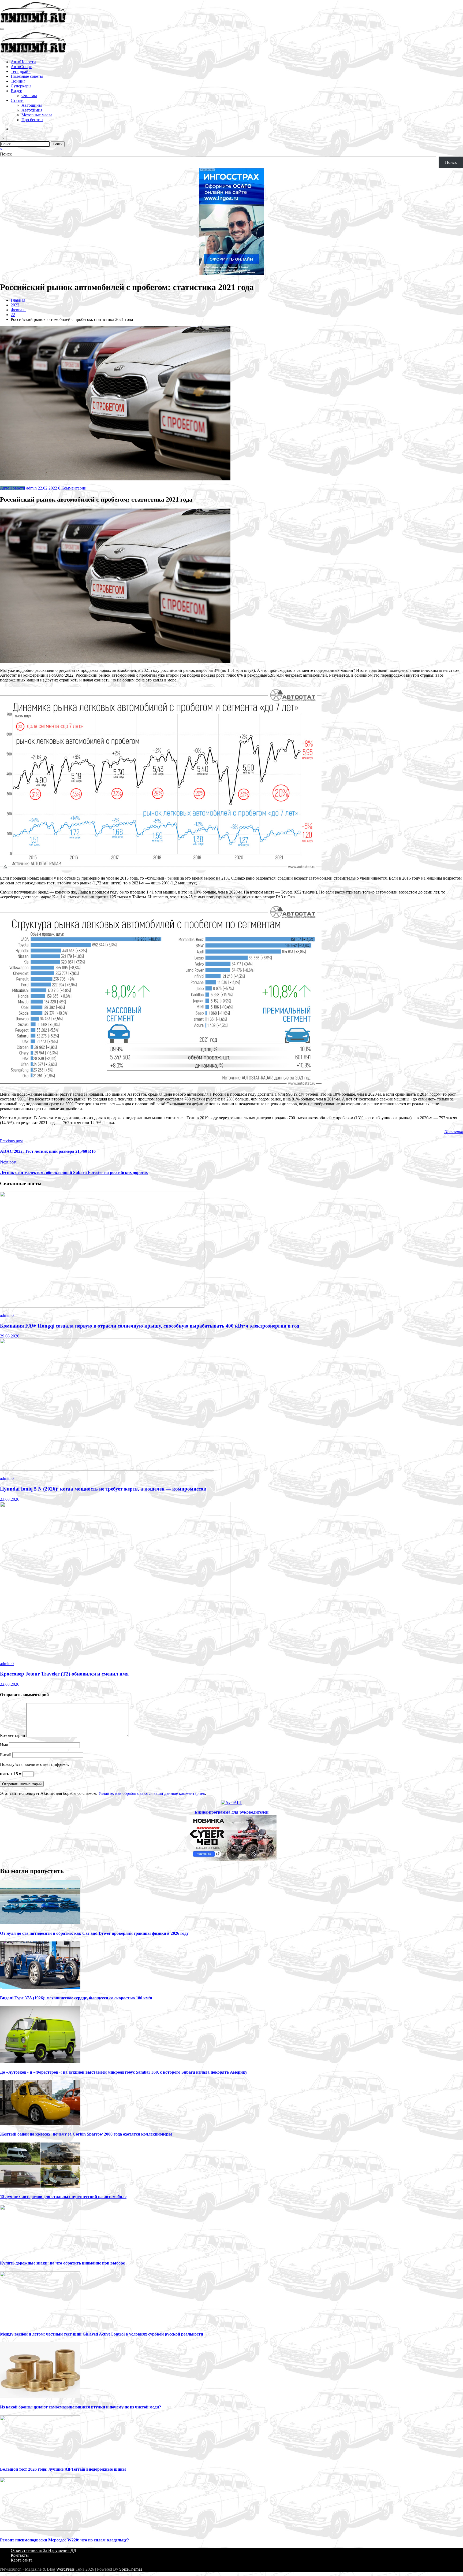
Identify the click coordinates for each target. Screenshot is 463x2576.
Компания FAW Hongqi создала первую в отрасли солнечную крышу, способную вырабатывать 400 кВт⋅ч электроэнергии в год (150, 1326)
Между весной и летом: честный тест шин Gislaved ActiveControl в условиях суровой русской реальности (102, 2334)
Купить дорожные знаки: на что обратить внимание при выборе (62, 2263)
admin (31, 488)
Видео (16, 91)
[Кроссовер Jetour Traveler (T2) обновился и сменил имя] (115, 1654)
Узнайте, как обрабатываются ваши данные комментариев (152, 1793)
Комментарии (13, 1735)
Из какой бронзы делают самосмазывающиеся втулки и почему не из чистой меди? (81, 2407)
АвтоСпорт (21, 67)
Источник (454, 1132)
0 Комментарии (72, 488)
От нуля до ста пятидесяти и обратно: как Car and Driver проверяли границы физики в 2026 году (94, 1933)
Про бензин (32, 120)
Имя (4, 1745)
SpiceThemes (131, 2569)
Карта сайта (22, 2560)
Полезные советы (27, 76)
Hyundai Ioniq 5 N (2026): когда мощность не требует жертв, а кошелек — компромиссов (103, 1489)
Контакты (20, 2555)
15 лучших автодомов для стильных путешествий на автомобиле (63, 2197)
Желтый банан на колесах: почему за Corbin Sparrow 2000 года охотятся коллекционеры (86, 2134)
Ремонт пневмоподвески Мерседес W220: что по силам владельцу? (64, 2540)
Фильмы (29, 96)
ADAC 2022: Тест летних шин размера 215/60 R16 (48, 1151)
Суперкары (21, 86)
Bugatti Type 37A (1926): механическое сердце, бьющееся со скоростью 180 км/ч (76, 1998)
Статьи (17, 100)
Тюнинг (18, 81)
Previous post (11, 1141)
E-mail (6, 1755)
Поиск (6, 154)
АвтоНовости (23, 62)
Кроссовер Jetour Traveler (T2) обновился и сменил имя (64, 1674)
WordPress (65, 2569)
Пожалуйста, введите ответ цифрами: (34, 1764)
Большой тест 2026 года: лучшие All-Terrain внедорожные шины (63, 2469)
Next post (8, 1162)
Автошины (32, 105)
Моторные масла (37, 115)
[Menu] (2, 29)
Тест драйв (21, 71)
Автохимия (32, 110)
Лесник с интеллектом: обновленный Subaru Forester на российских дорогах (74, 1172)
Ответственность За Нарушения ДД (44, 2550)
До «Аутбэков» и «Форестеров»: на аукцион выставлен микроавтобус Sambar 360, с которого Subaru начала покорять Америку (124, 2072)
